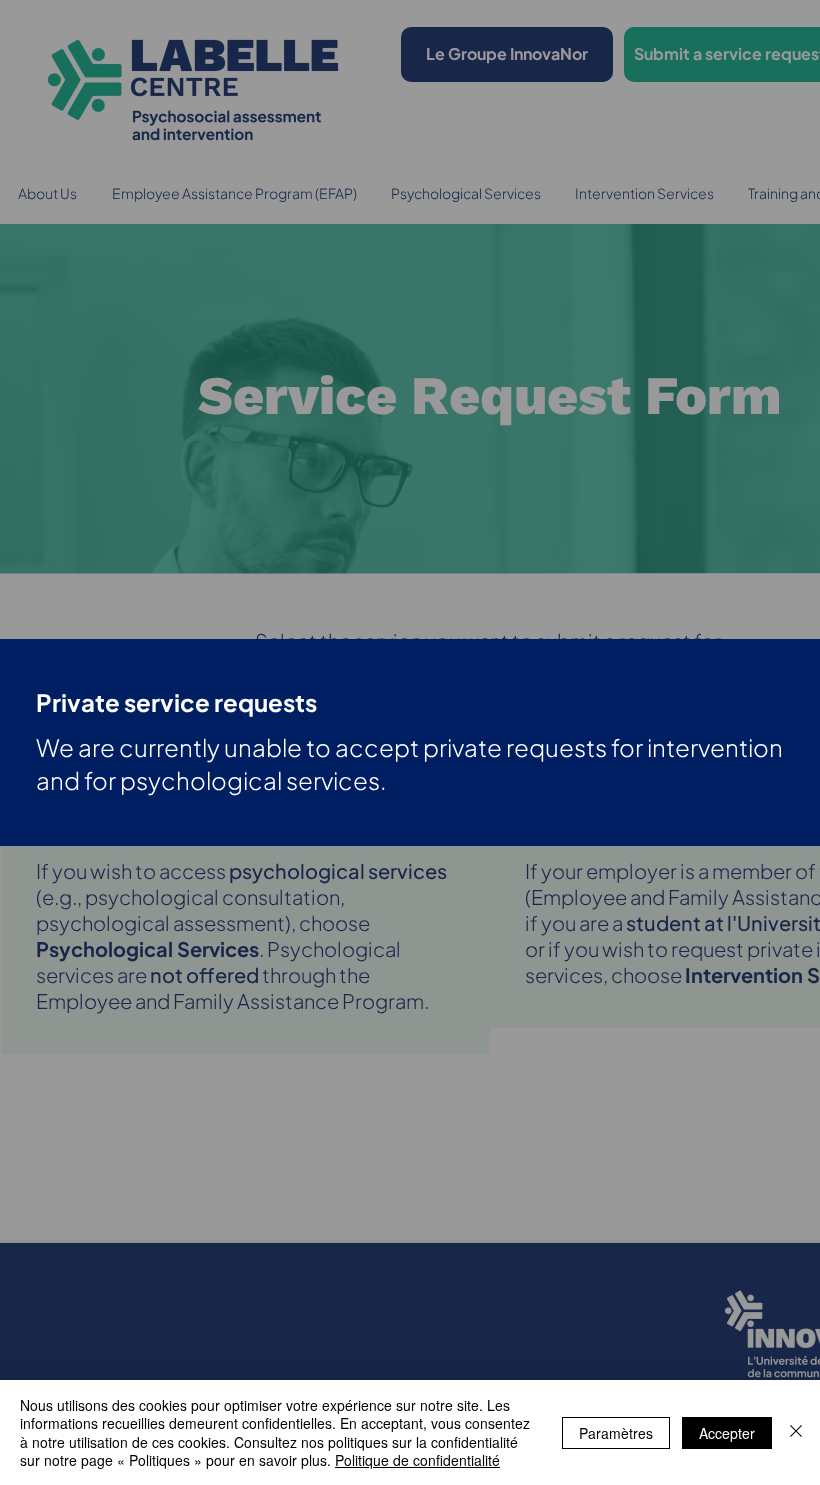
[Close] (796, 1432)
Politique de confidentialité (417, 1460)
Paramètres (616, 1433)
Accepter (727, 1433)
